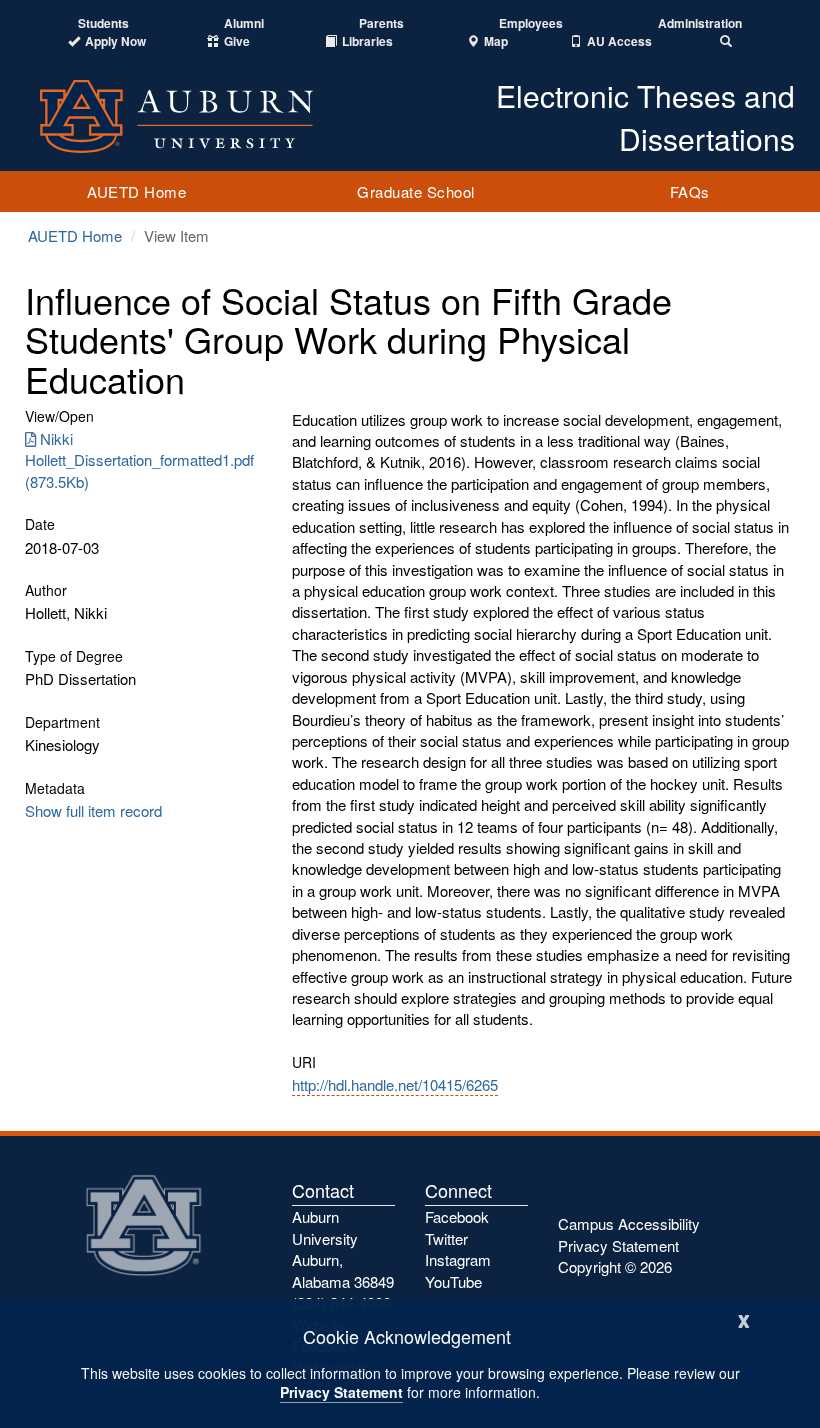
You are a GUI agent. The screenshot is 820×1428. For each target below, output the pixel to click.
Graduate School (416, 191)
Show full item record (93, 810)
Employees (531, 23)
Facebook (457, 1216)
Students (103, 23)
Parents (381, 23)
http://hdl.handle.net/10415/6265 (395, 1084)
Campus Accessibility (629, 1223)
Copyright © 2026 (615, 1266)
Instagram (458, 1259)
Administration (700, 23)
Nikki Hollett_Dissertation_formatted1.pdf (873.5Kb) (139, 460)
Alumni (244, 23)
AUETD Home (136, 191)
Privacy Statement (341, 1392)
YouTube (453, 1281)
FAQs (690, 191)
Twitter (446, 1238)
